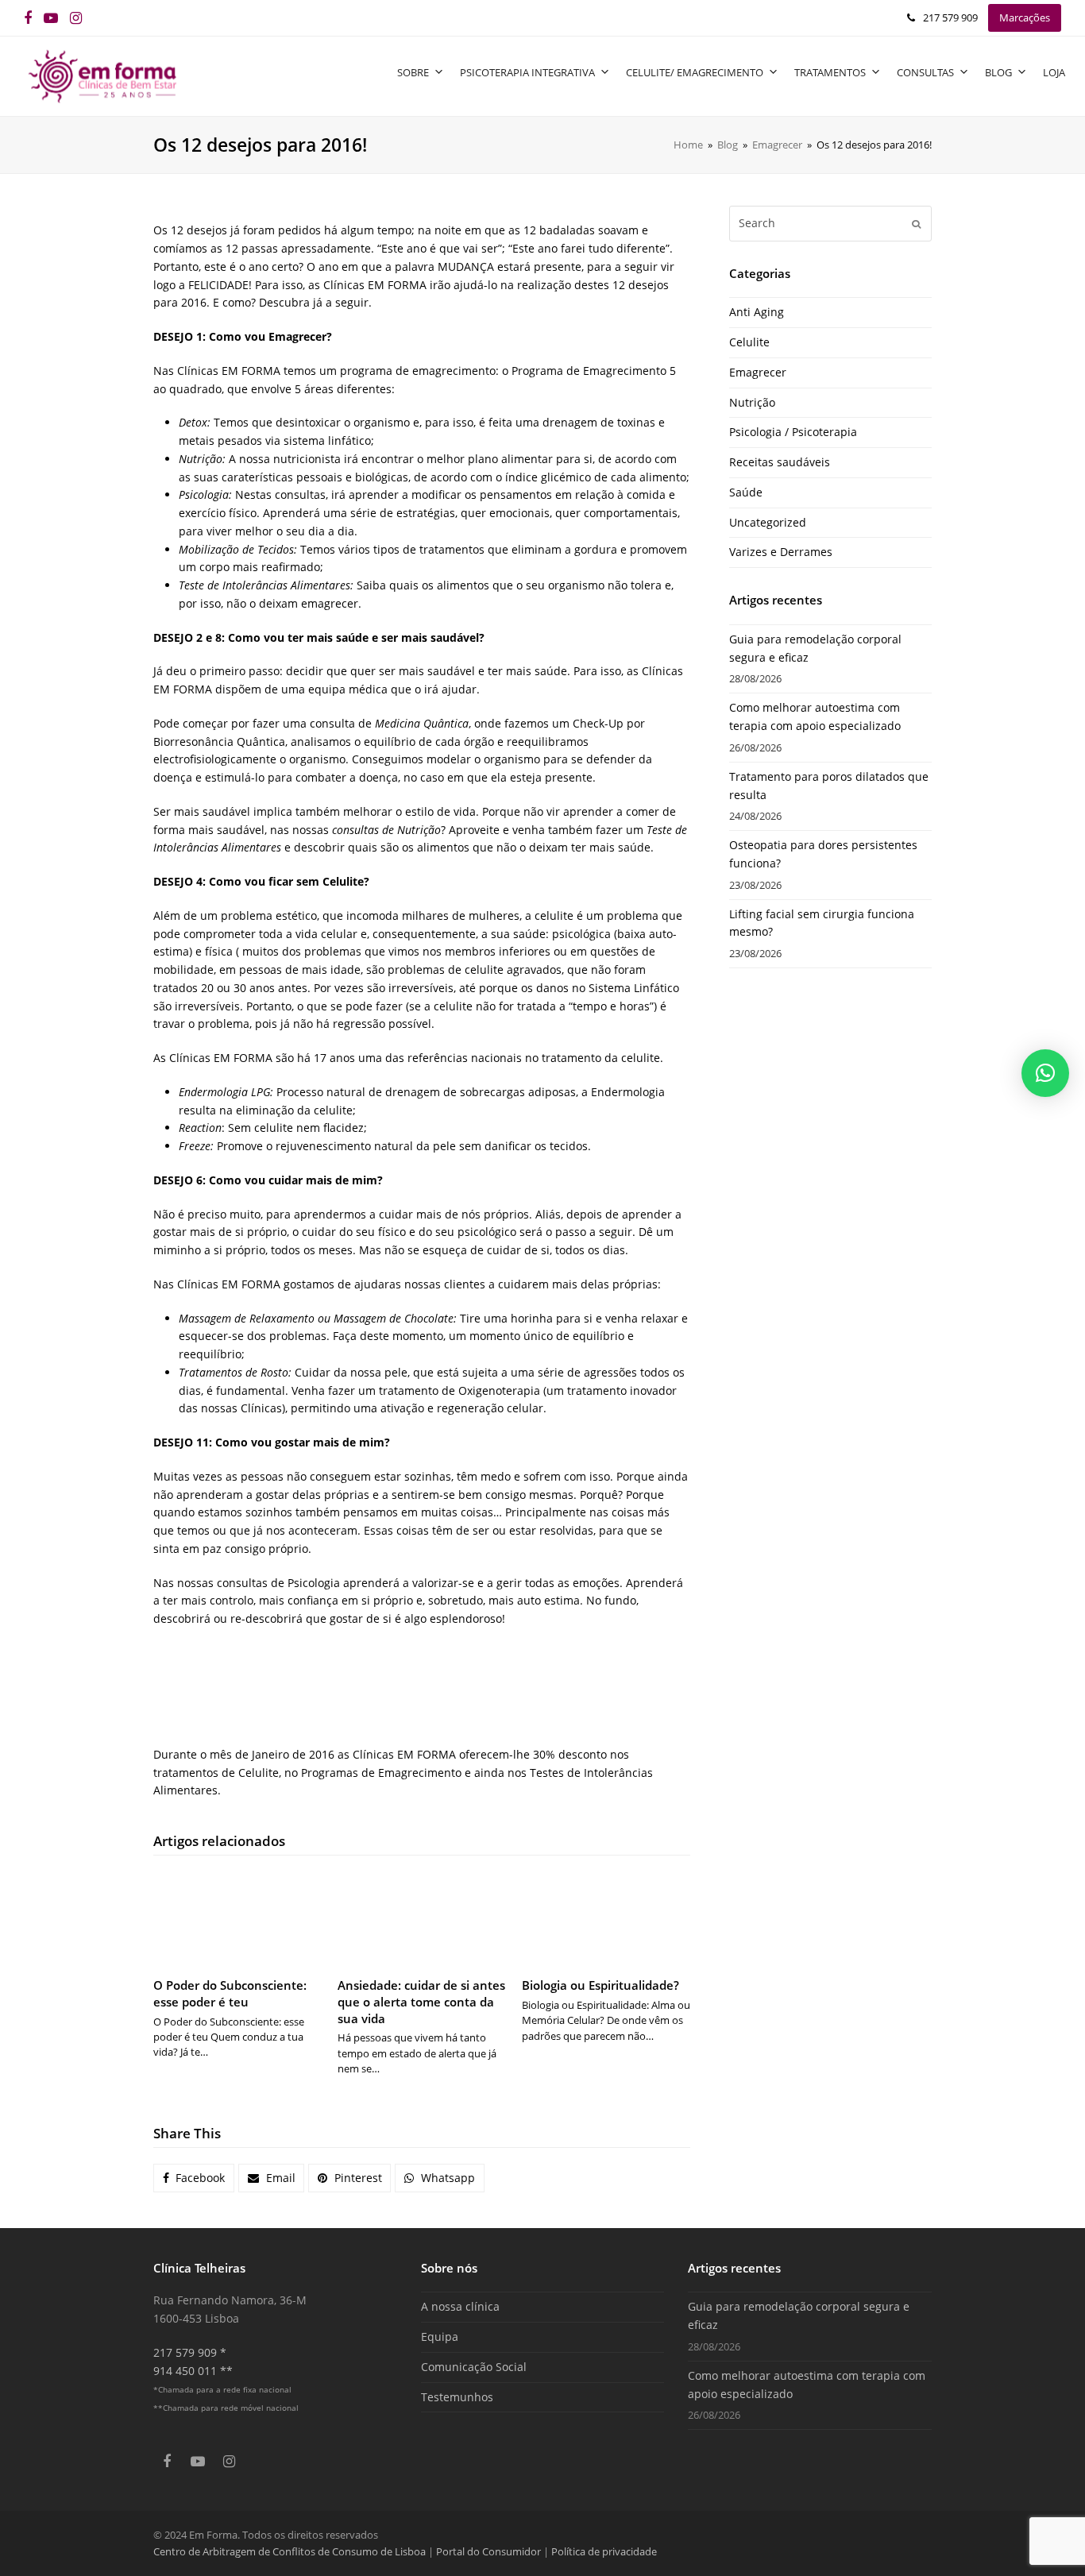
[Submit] (916, 223)
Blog (998, 72)
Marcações (1025, 17)
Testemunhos (457, 2397)
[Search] (830, 223)
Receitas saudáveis (780, 462)
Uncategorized (768, 522)
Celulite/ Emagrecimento (695, 72)
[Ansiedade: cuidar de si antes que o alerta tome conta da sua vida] (422, 1919)
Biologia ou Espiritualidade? (600, 1985)
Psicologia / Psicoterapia (793, 432)
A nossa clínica (460, 2306)
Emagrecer (758, 372)
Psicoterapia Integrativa (527, 72)
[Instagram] (76, 18)
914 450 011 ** (193, 2371)
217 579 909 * (190, 2352)
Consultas (925, 72)
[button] (194, 2178)
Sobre (413, 72)
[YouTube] (51, 18)
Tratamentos (830, 72)
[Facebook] (28, 18)
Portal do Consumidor (490, 2551)
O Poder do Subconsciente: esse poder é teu (230, 1993)
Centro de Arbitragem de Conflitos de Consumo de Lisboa (290, 2551)
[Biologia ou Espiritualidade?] (606, 1919)
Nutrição (752, 402)
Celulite (749, 342)
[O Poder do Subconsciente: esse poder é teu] (237, 1919)
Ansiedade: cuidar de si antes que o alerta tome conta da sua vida (421, 2001)
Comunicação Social (474, 2367)
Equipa (440, 2337)
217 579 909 (950, 17)
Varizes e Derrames (781, 552)
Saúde (746, 492)
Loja (1054, 72)
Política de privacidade (604, 2551)
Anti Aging (757, 312)
